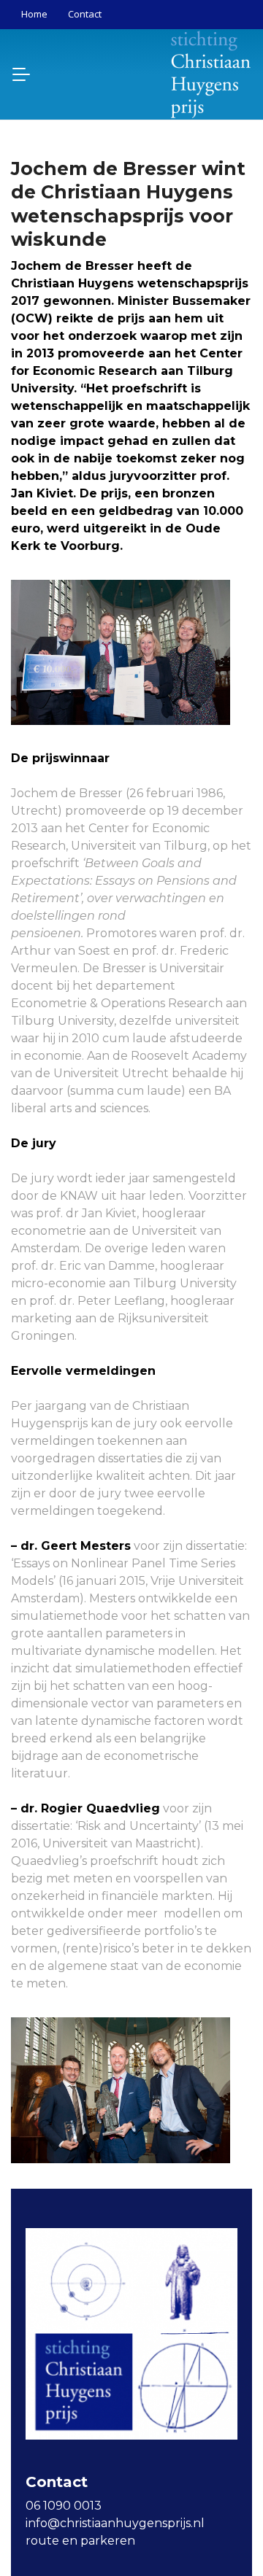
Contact (85, 14)
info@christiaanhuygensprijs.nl (115, 2523)
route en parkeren (80, 2541)
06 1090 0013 (64, 2506)
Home (34, 14)
